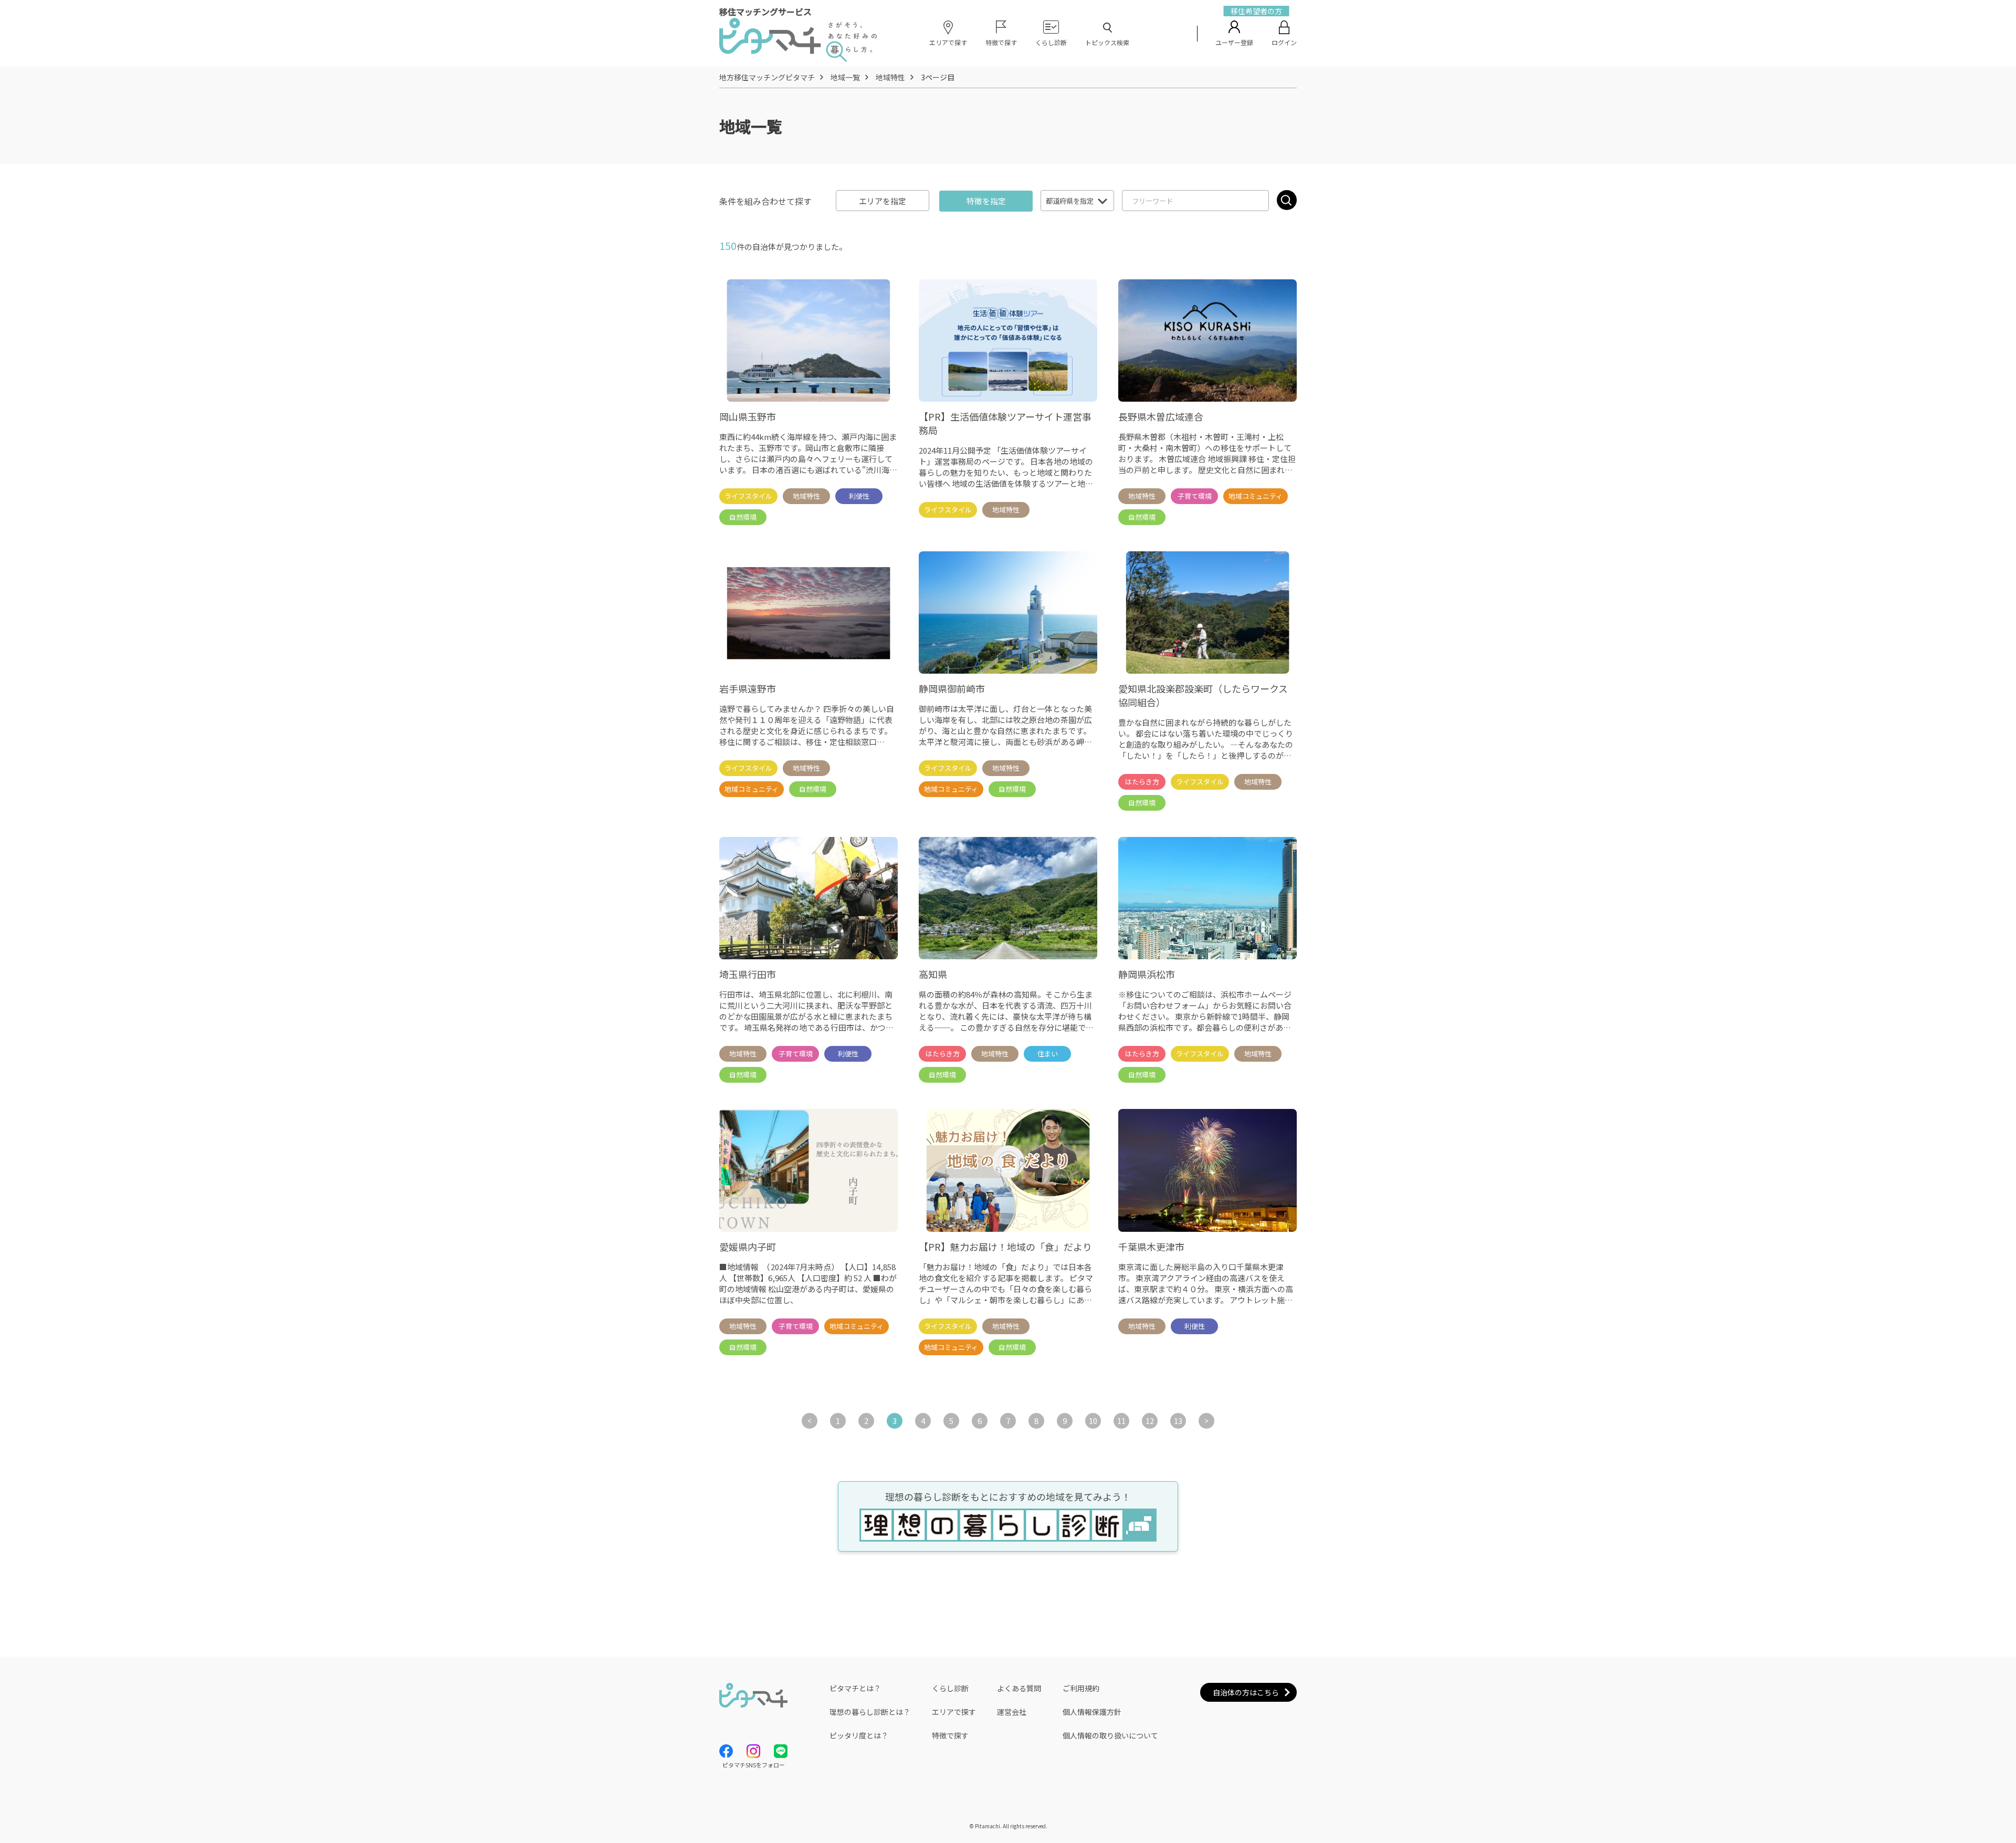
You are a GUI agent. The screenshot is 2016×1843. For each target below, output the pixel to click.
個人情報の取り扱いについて (1110, 1735)
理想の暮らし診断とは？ (870, 1712)
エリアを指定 (883, 201)
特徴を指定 (986, 201)
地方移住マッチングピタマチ (767, 77)
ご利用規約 (1081, 1688)
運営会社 (1012, 1712)
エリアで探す (954, 1712)
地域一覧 (845, 77)
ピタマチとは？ (855, 1688)
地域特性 (890, 77)
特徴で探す (950, 1735)
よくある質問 (1019, 1688)
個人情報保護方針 (1092, 1712)
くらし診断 (950, 1688)
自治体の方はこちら (1246, 1692)
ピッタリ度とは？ (859, 1735)
